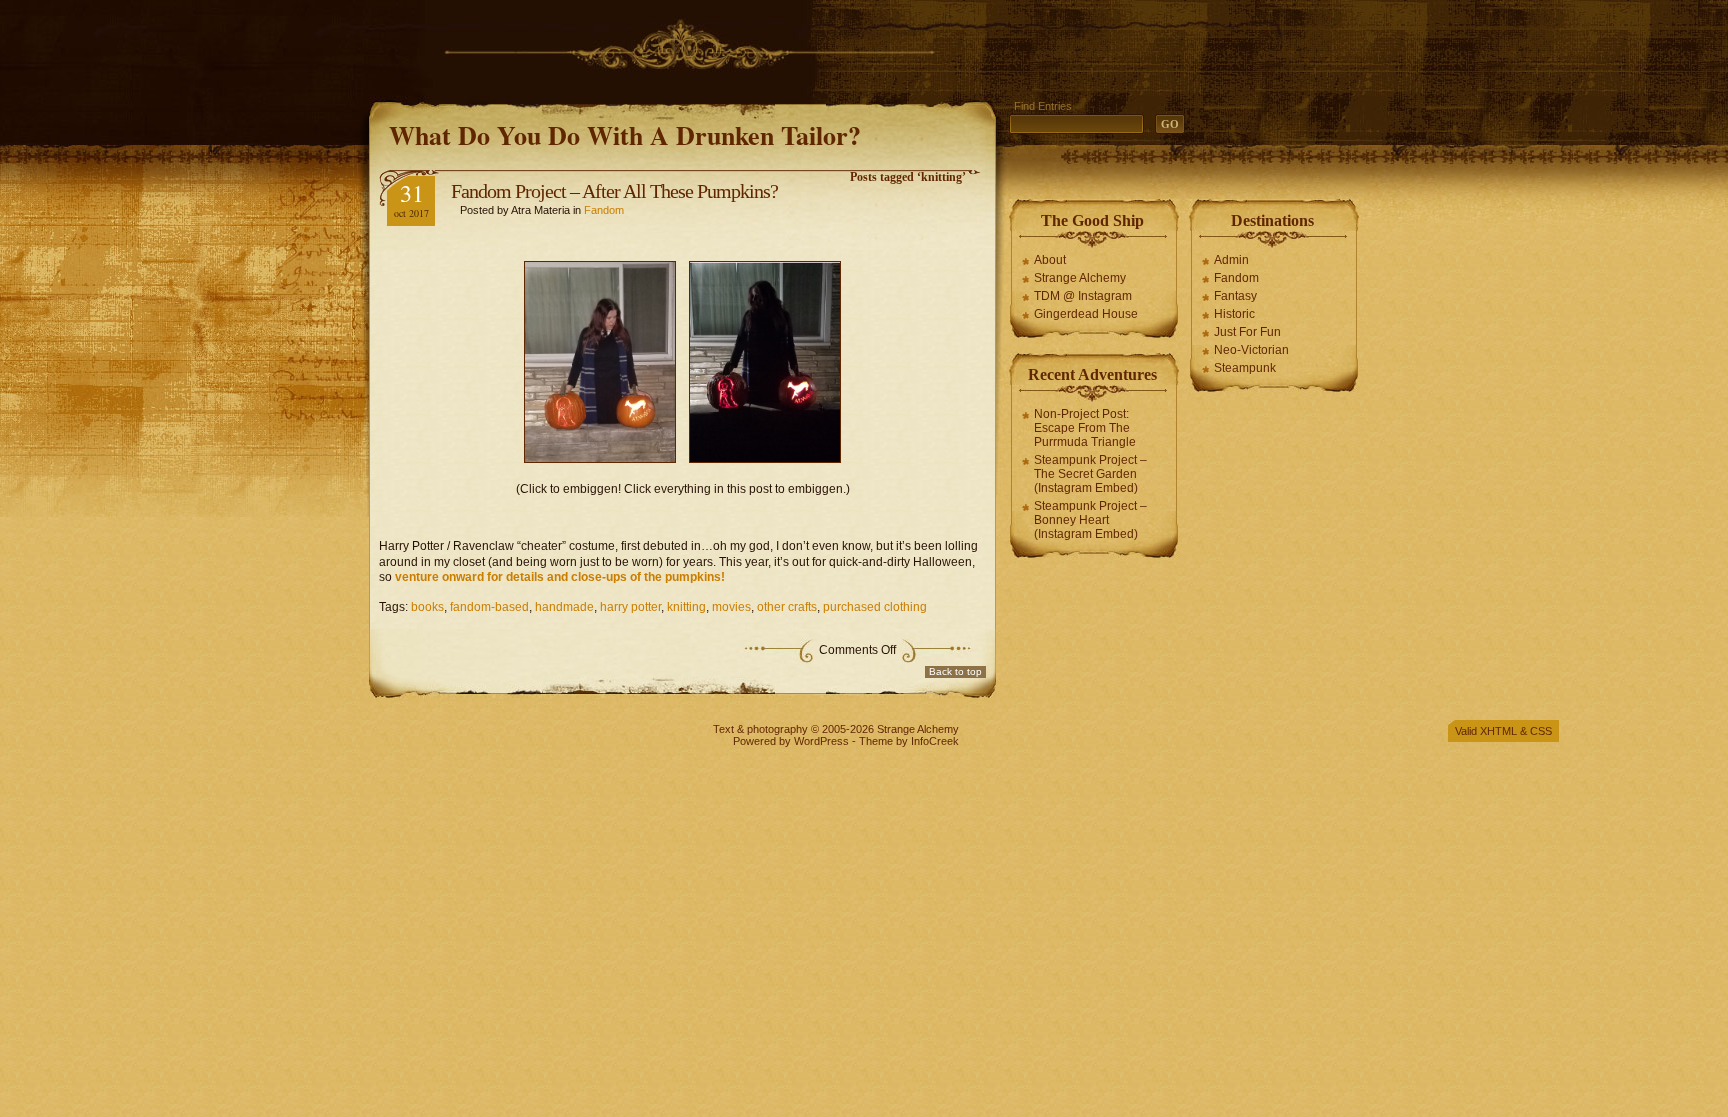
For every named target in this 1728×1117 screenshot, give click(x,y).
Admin (1231, 260)
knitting (686, 607)
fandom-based (489, 607)
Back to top (955, 671)
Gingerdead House (1086, 314)
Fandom (604, 210)
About (1050, 260)
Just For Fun (1247, 332)
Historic (1234, 314)
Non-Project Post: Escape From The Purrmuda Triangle (1085, 428)
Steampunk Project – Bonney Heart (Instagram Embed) (1090, 520)
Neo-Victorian (1251, 350)
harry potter (630, 607)
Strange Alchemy (1080, 278)
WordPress (821, 741)
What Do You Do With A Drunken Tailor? (625, 135)
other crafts (787, 607)
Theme (876, 741)
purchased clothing (875, 607)
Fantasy (1235, 296)
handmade (564, 607)
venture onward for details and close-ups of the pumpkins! (560, 577)
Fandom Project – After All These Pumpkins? (614, 191)
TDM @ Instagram (1083, 296)
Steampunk (1245, 368)
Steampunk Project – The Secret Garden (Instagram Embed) (1090, 474)
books (427, 607)
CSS (1541, 731)
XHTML (1498, 731)
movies (731, 607)
